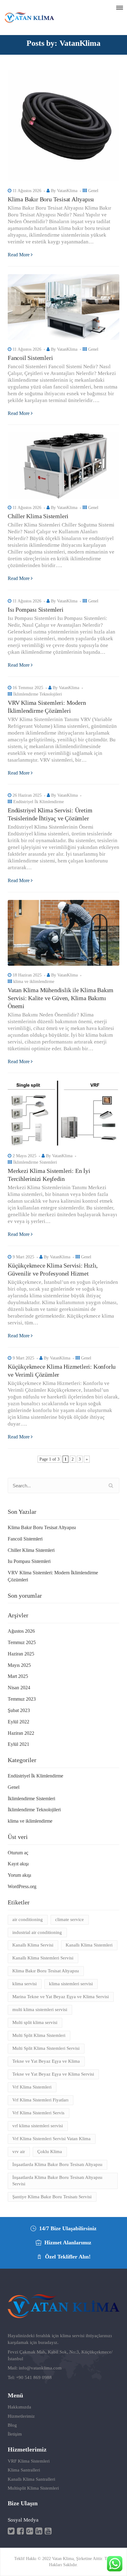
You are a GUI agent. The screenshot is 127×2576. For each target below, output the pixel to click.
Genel (93, 191)
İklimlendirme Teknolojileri (38, 694)
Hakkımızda (19, 2407)
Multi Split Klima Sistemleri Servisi (46, 2048)
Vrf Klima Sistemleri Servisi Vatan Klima (51, 2139)
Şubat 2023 (19, 1710)
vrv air (19, 2152)
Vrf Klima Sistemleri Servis (38, 2113)
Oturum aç (18, 1853)
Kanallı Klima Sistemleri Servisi (43, 1958)
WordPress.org (22, 1886)
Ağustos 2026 (21, 1631)
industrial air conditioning (37, 1932)
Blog (12, 2425)
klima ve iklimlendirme (34, 982)
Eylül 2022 (18, 1722)
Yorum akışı (19, 1875)
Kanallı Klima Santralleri (31, 2479)
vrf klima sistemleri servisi (38, 2126)
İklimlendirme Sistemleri (35, 1162)
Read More (19, 255)
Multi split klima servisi (35, 2022)
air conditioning (28, 1919)
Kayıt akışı (18, 1864)
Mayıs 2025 (19, 1665)
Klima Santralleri (24, 2470)
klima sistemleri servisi (71, 1984)
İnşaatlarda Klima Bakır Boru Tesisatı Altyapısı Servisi (57, 2181)
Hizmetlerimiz (21, 2416)
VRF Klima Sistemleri (29, 2461)
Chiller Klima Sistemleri (38, 516)
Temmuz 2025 (22, 1642)
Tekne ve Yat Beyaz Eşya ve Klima (46, 2061)
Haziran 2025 (21, 1654)
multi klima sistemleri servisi (40, 2010)
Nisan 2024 (19, 1688)
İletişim (15, 2434)
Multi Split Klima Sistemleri (39, 2035)
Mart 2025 (18, 1676)
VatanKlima (67, 191)
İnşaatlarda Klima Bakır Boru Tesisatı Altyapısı (57, 2164)
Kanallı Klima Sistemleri (89, 1945)
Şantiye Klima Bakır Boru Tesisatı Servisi (52, 2197)
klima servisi (25, 1984)
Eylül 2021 (18, 1744)
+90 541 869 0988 (34, 2377)
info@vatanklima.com (40, 2368)
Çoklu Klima (50, 2152)
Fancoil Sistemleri (30, 358)
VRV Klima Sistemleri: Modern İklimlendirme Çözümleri (53, 1576)
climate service (70, 1919)
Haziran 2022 (21, 1733)
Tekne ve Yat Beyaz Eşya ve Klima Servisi (53, 2074)
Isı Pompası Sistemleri (36, 609)
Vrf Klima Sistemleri (32, 2087)
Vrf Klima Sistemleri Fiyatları (40, 2100)
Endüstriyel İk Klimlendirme (39, 802)
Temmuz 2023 (22, 1699)
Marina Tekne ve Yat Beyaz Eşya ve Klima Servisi (61, 1997)
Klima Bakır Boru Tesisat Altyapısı (51, 199)
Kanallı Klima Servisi (33, 1945)
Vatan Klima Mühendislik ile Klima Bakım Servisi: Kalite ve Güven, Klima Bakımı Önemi (61, 998)
